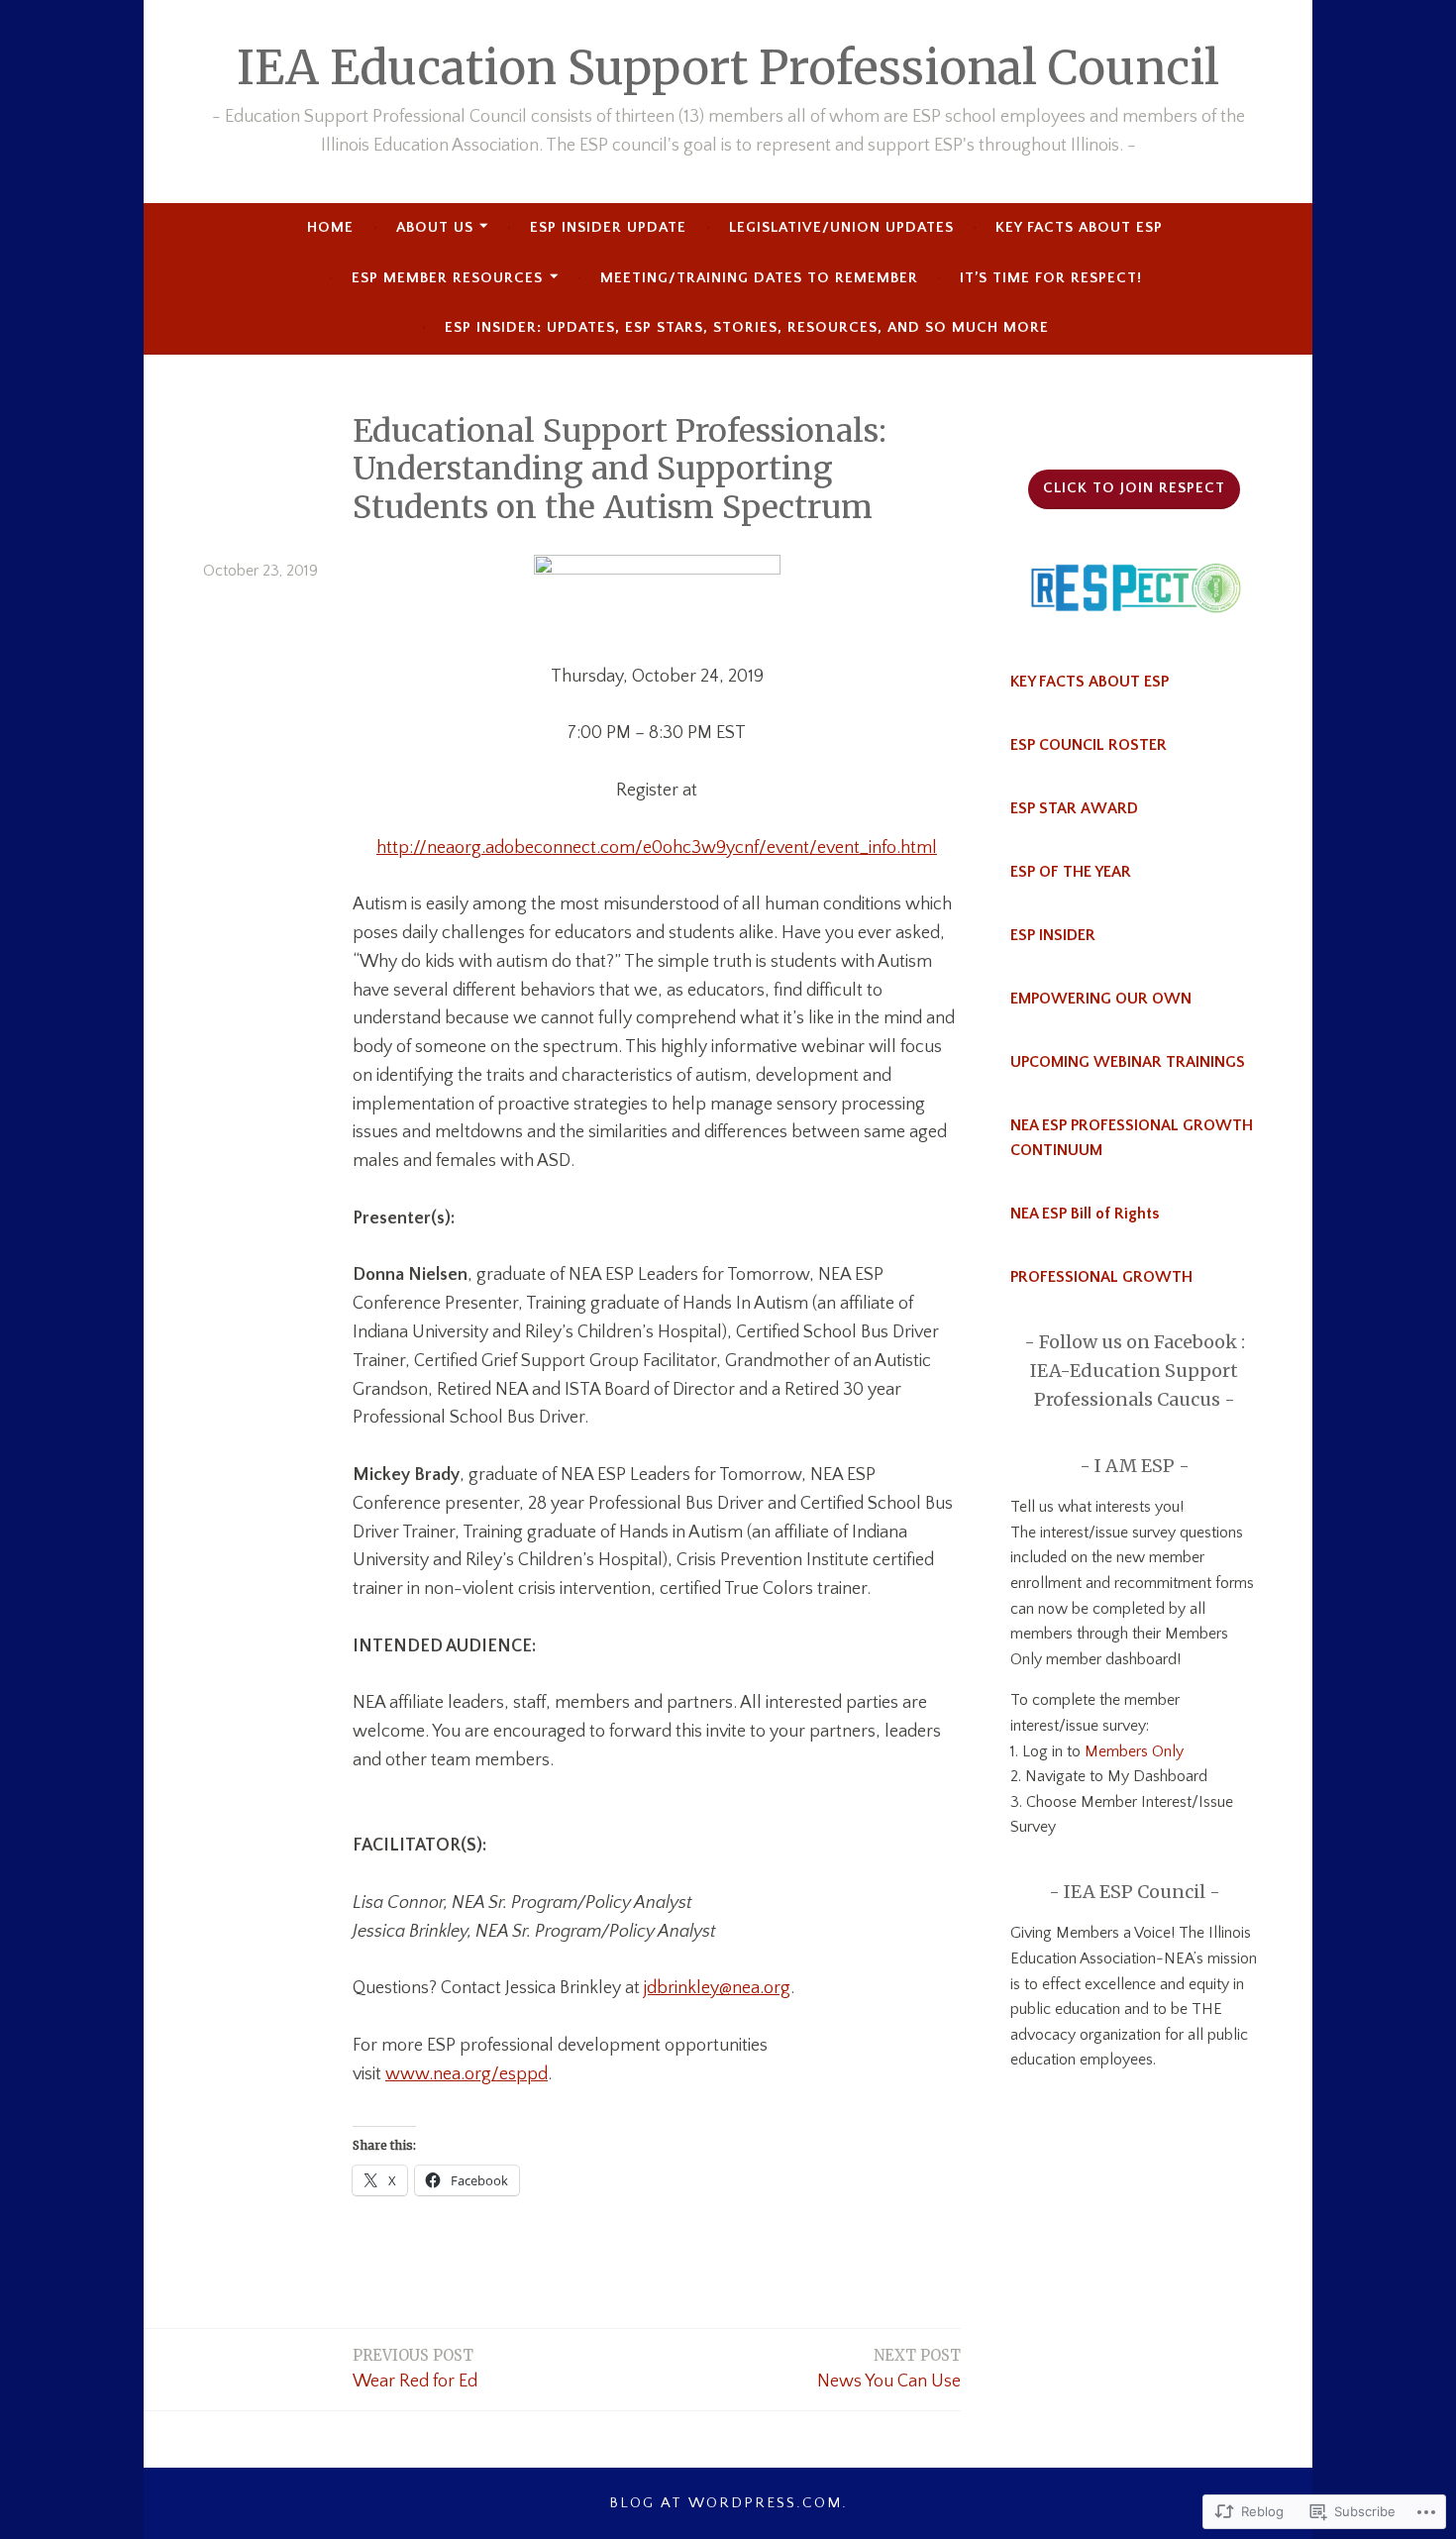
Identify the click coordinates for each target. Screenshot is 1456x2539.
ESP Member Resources (447, 278)
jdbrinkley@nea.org (717, 1988)
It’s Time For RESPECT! (1051, 278)
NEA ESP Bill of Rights (1085, 1214)
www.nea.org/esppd (467, 2074)
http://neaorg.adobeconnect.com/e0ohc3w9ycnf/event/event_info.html (657, 848)
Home (330, 227)
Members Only (1132, 1751)
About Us (435, 227)
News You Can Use (889, 2369)
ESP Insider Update (608, 227)
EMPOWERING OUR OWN (1101, 999)
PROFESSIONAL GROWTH (1101, 1277)
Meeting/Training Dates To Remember (759, 278)
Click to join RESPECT (1134, 488)
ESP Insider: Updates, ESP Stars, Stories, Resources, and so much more (747, 327)
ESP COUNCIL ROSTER (1089, 745)
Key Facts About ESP (1079, 227)
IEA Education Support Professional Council (728, 68)
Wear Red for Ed (415, 2369)
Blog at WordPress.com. (728, 2503)
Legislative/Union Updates (841, 227)
